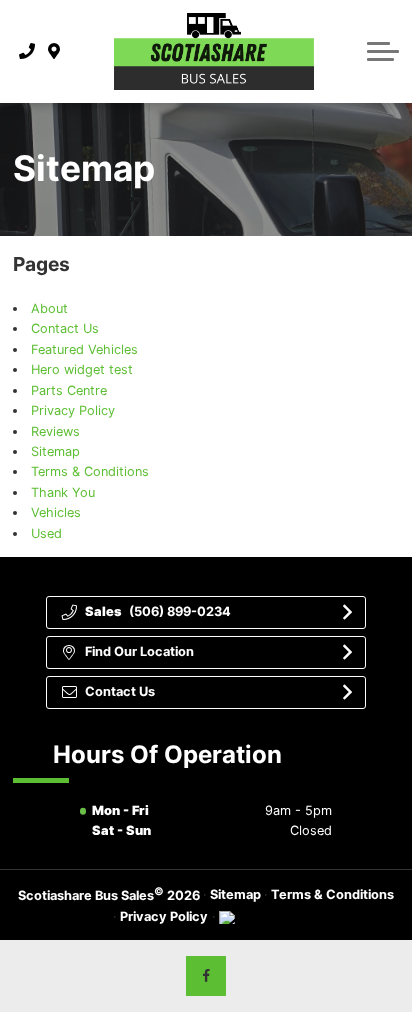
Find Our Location (139, 651)
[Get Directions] (54, 51)
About (49, 308)
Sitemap (55, 451)
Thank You (63, 492)
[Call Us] (27, 51)
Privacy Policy (73, 410)
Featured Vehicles (84, 349)
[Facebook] (206, 976)
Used (46, 533)
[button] (383, 51)
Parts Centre (69, 390)
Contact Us (65, 328)
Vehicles (56, 512)
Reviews (55, 431)
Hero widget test (82, 369)
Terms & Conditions (90, 471)
